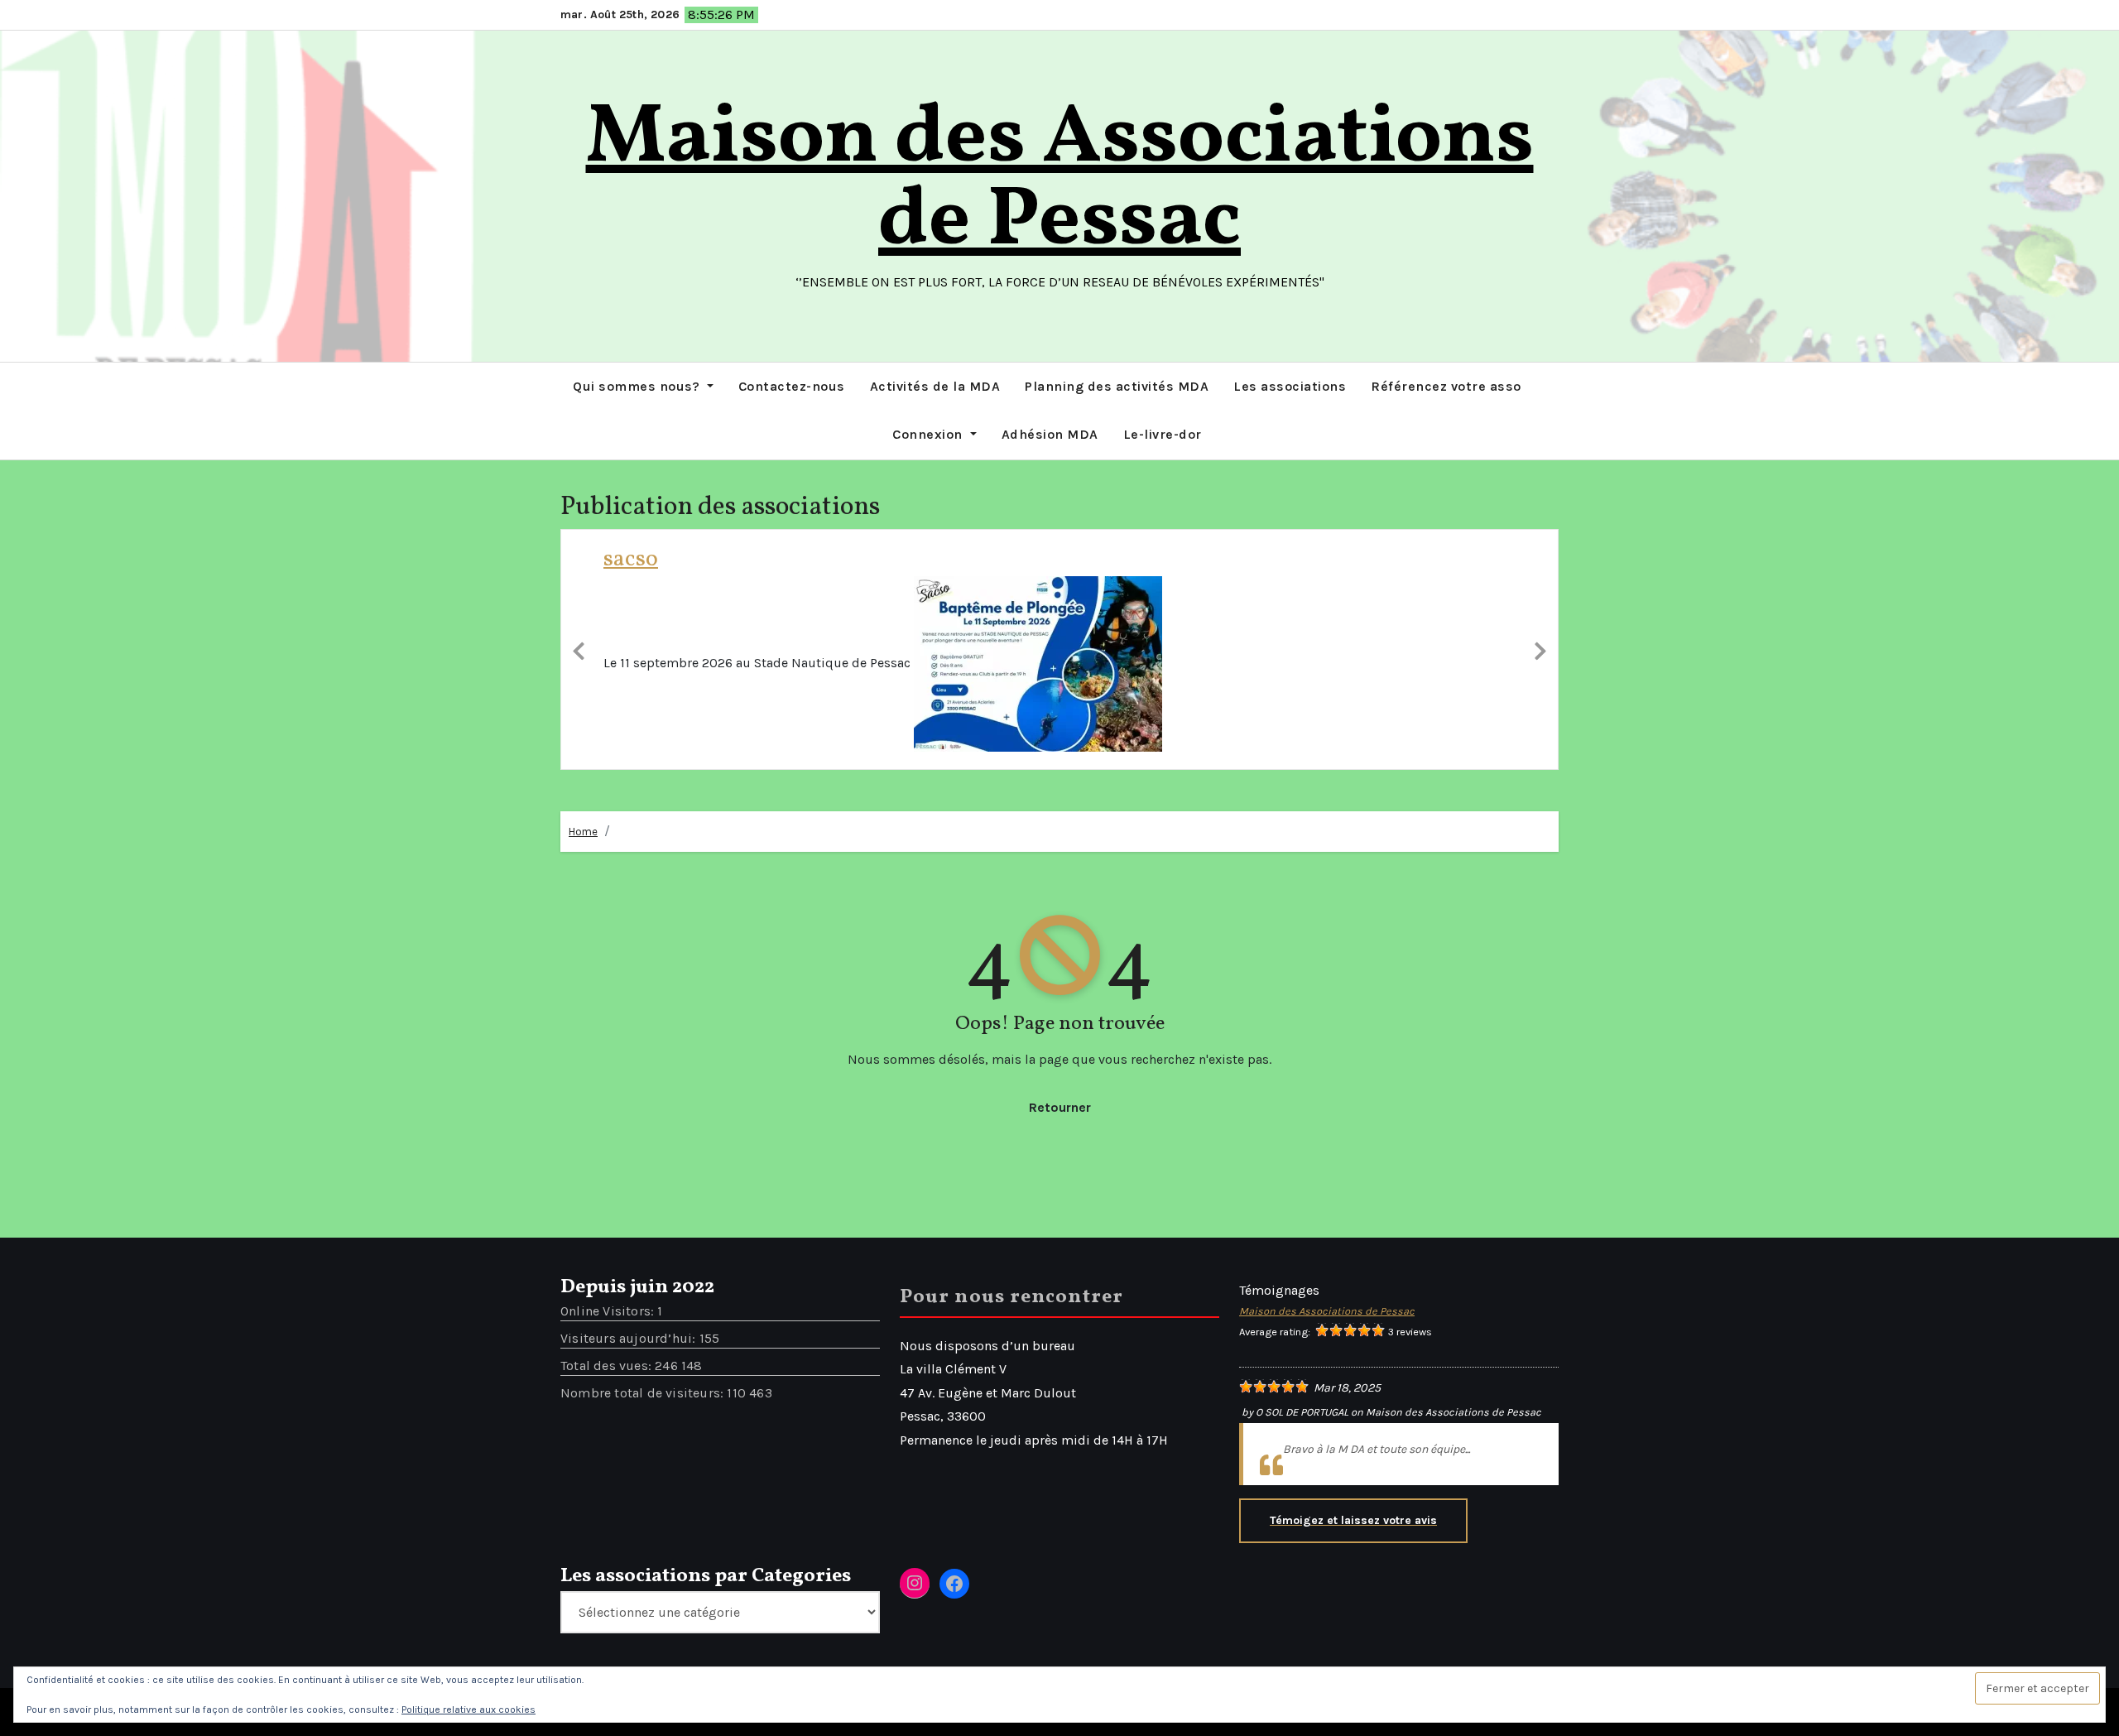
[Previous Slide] (579, 697)
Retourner (1060, 1204)
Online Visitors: (609, 1408)
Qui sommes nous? (638, 386)
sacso (631, 559)
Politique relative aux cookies (468, 1710)
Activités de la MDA (935, 386)
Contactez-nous (792, 386)
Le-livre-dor (1163, 434)
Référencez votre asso (1446, 386)
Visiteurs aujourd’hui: (630, 1435)
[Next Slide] (1540, 697)
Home (583, 928)
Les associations (1290, 386)
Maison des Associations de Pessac (1060, 181)
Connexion (929, 434)
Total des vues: (608, 1462)
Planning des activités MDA (1117, 386)
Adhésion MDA (1050, 434)
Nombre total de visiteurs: (644, 1490)
